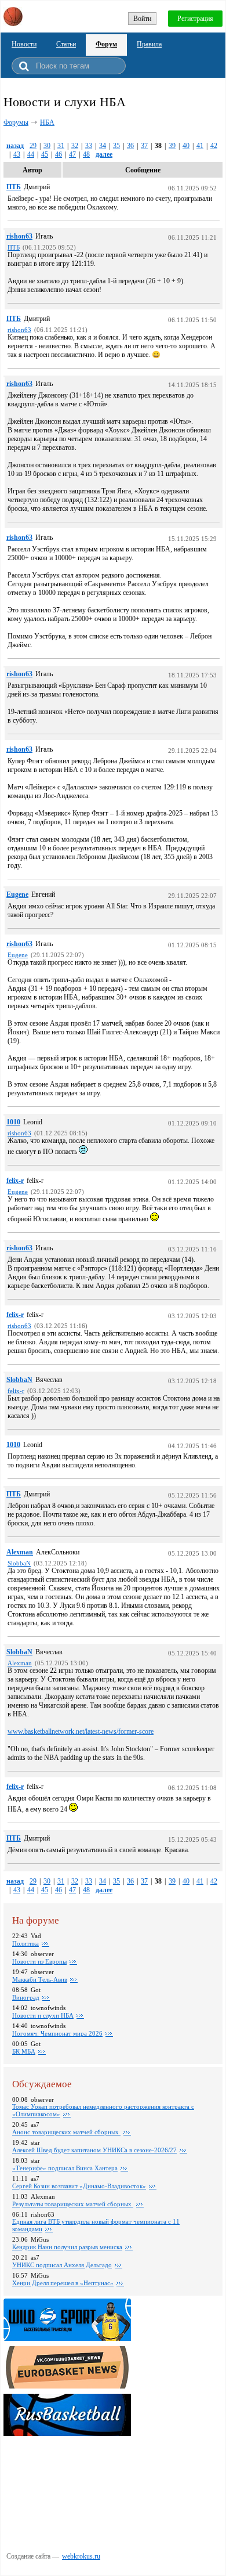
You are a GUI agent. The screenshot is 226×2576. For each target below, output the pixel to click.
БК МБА (24, 2051)
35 (116, 146)
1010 (13, 1122)
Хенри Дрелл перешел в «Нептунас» (63, 2283)
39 (172, 146)
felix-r (15, 1181)
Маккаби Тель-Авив (40, 1979)
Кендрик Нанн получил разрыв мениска (67, 2247)
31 (61, 146)
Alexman (20, 1552)
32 (75, 146)
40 (186, 146)
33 (89, 146)
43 (17, 154)
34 (103, 146)
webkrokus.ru (81, 2556)
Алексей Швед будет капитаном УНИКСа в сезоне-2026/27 (94, 2150)
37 (144, 146)
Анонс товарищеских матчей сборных (66, 2132)
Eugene (17, 894)
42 (214, 146)
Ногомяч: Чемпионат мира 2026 (57, 2033)
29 (33, 146)
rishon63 (19, 236)
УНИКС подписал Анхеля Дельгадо (62, 2265)
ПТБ (14, 187)
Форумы (16, 122)
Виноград (26, 1997)
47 (72, 154)
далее (104, 154)
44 (31, 154)
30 (47, 146)
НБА (47, 122)
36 (130, 146)
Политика (25, 1943)
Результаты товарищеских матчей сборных (73, 2204)
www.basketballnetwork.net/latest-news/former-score (81, 1731)
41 (200, 146)
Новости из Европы (39, 1961)
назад (15, 146)
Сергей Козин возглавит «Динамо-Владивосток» (79, 2186)
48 (86, 154)
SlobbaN (19, 1380)
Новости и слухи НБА (43, 2015)
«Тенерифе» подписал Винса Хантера (65, 2168)
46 (59, 154)
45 (45, 154)
